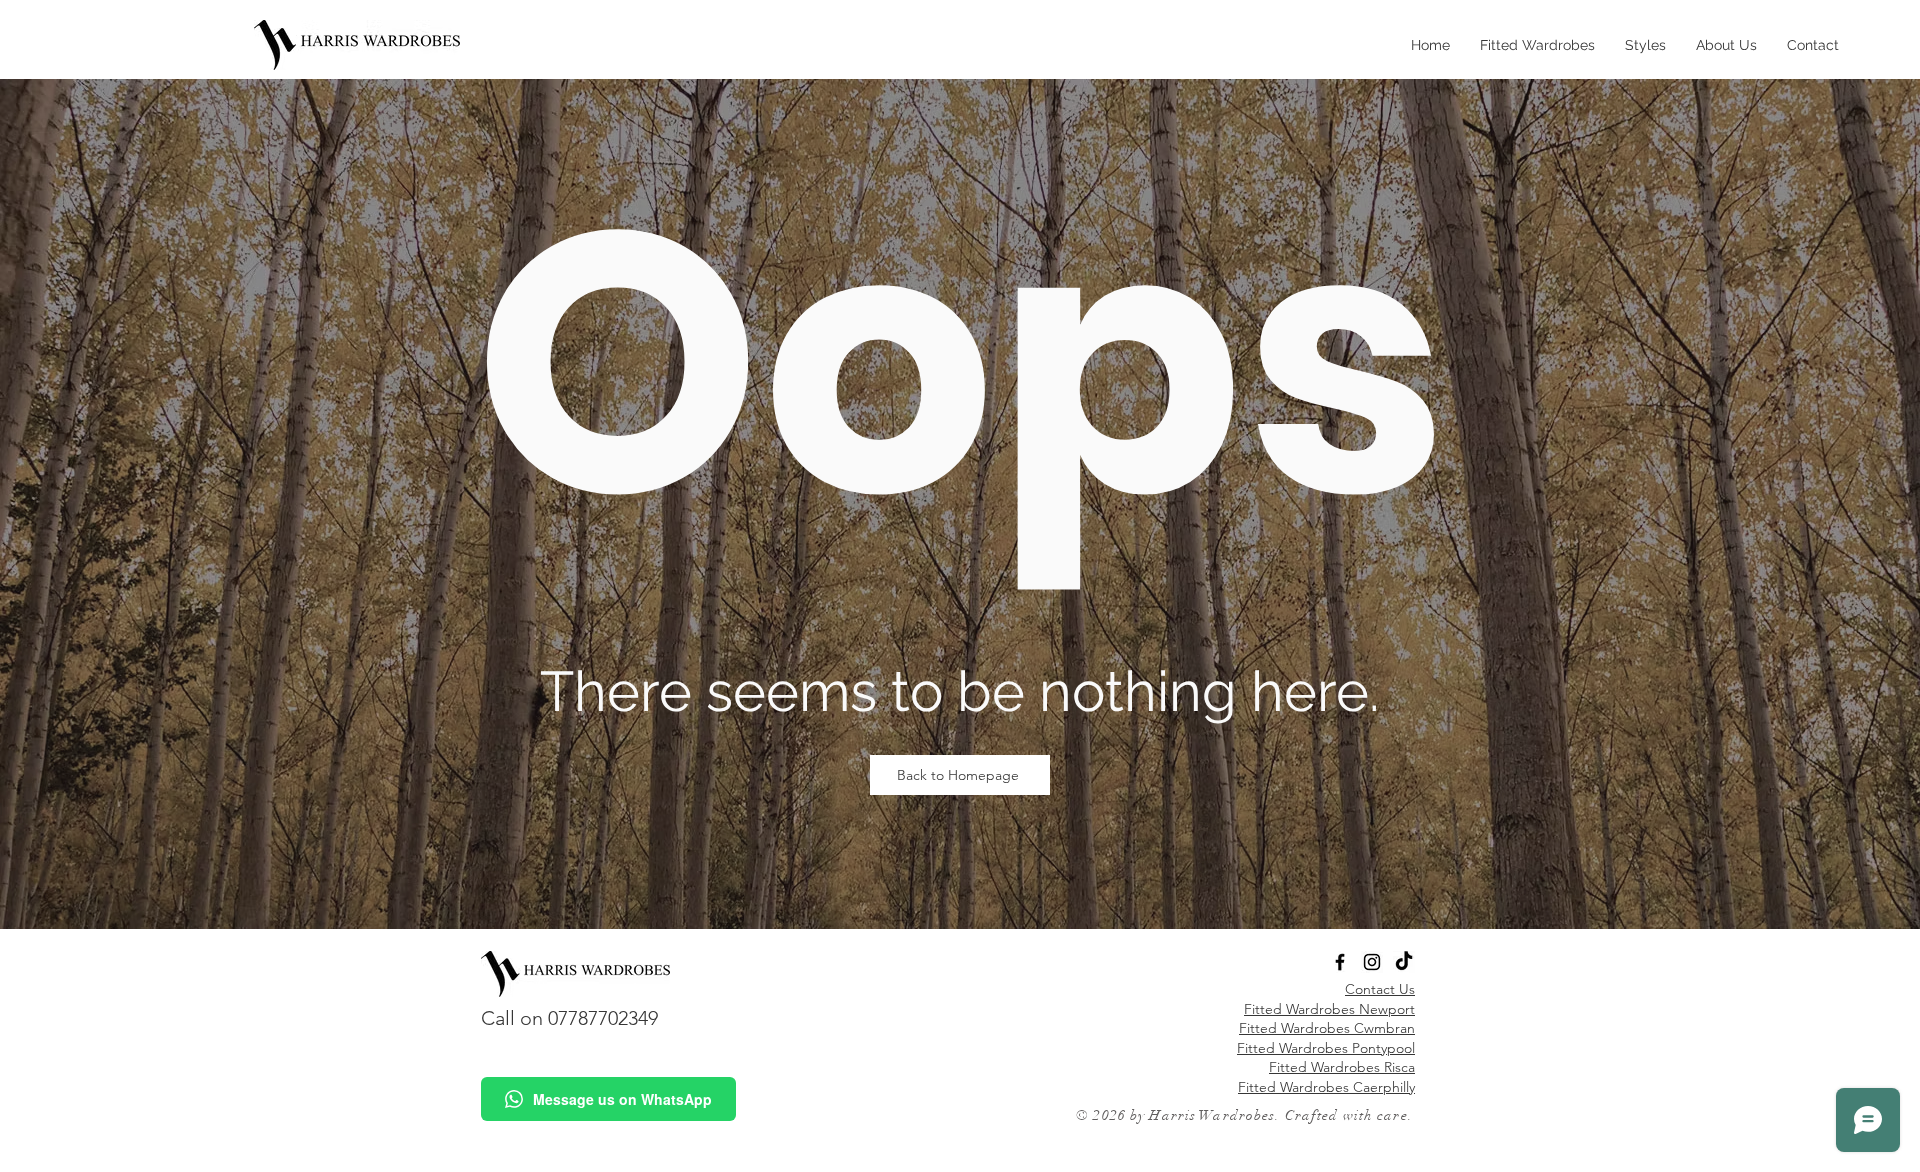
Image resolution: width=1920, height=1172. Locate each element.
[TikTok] (1404, 962)
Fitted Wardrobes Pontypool (1326, 1048)
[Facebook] (1340, 962)
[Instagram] (1372, 962)
